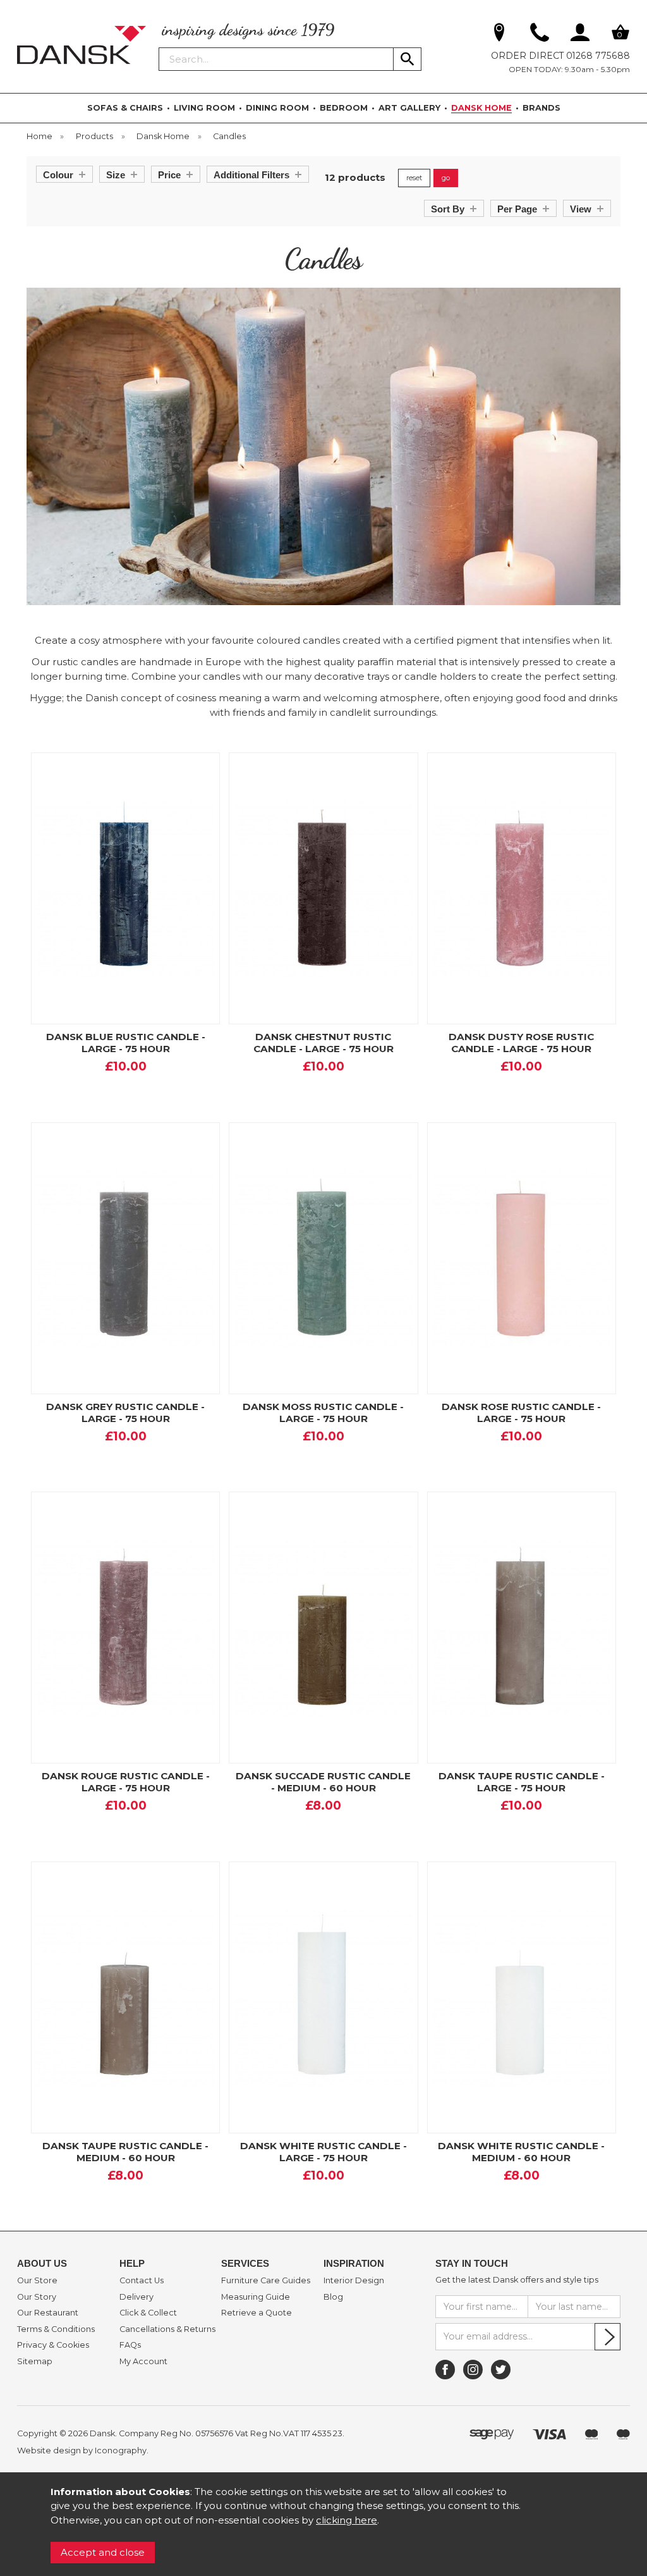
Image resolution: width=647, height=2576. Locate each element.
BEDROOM (344, 108)
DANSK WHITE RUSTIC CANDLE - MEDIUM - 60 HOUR (521, 2152)
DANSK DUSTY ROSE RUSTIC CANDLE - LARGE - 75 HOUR (521, 1043)
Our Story (37, 2297)
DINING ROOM (277, 108)
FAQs (130, 2345)
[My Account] (580, 35)
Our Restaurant (48, 2313)
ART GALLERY (409, 108)
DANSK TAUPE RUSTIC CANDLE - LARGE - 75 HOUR (522, 1782)
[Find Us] (499, 35)
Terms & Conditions (56, 2329)
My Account (143, 2362)
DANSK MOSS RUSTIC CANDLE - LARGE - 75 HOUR (323, 1413)
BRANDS (541, 108)
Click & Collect (148, 2313)
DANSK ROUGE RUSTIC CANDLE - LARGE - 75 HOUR (126, 1782)
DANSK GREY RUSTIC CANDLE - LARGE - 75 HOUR (125, 1413)
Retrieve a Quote (257, 2313)
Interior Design (354, 2281)
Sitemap (35, 2362)
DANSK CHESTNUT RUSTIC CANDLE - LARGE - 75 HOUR (323, 1043)
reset (414, 178)
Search (159, 47)
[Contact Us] (540, 35)
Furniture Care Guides (266, 2281)
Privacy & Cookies (53, 2345)
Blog (333, 2297)
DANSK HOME (481, 108)
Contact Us (142, 2281)
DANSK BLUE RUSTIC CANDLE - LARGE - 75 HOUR (126, 1043)
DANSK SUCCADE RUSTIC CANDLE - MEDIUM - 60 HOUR (323, 1782)
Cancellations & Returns (167, 2329)
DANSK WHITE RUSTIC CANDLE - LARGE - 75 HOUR (323, 2152)
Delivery (136, 2297)
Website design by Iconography (82, 2450)
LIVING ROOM (204, 108)
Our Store (37, 2281)
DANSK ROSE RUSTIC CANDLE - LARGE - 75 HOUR (521, 1413)
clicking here (347, 2520)
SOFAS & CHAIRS (125, 108)
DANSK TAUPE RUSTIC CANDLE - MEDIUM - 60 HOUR (125, 2152)
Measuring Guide (256, 2297)
